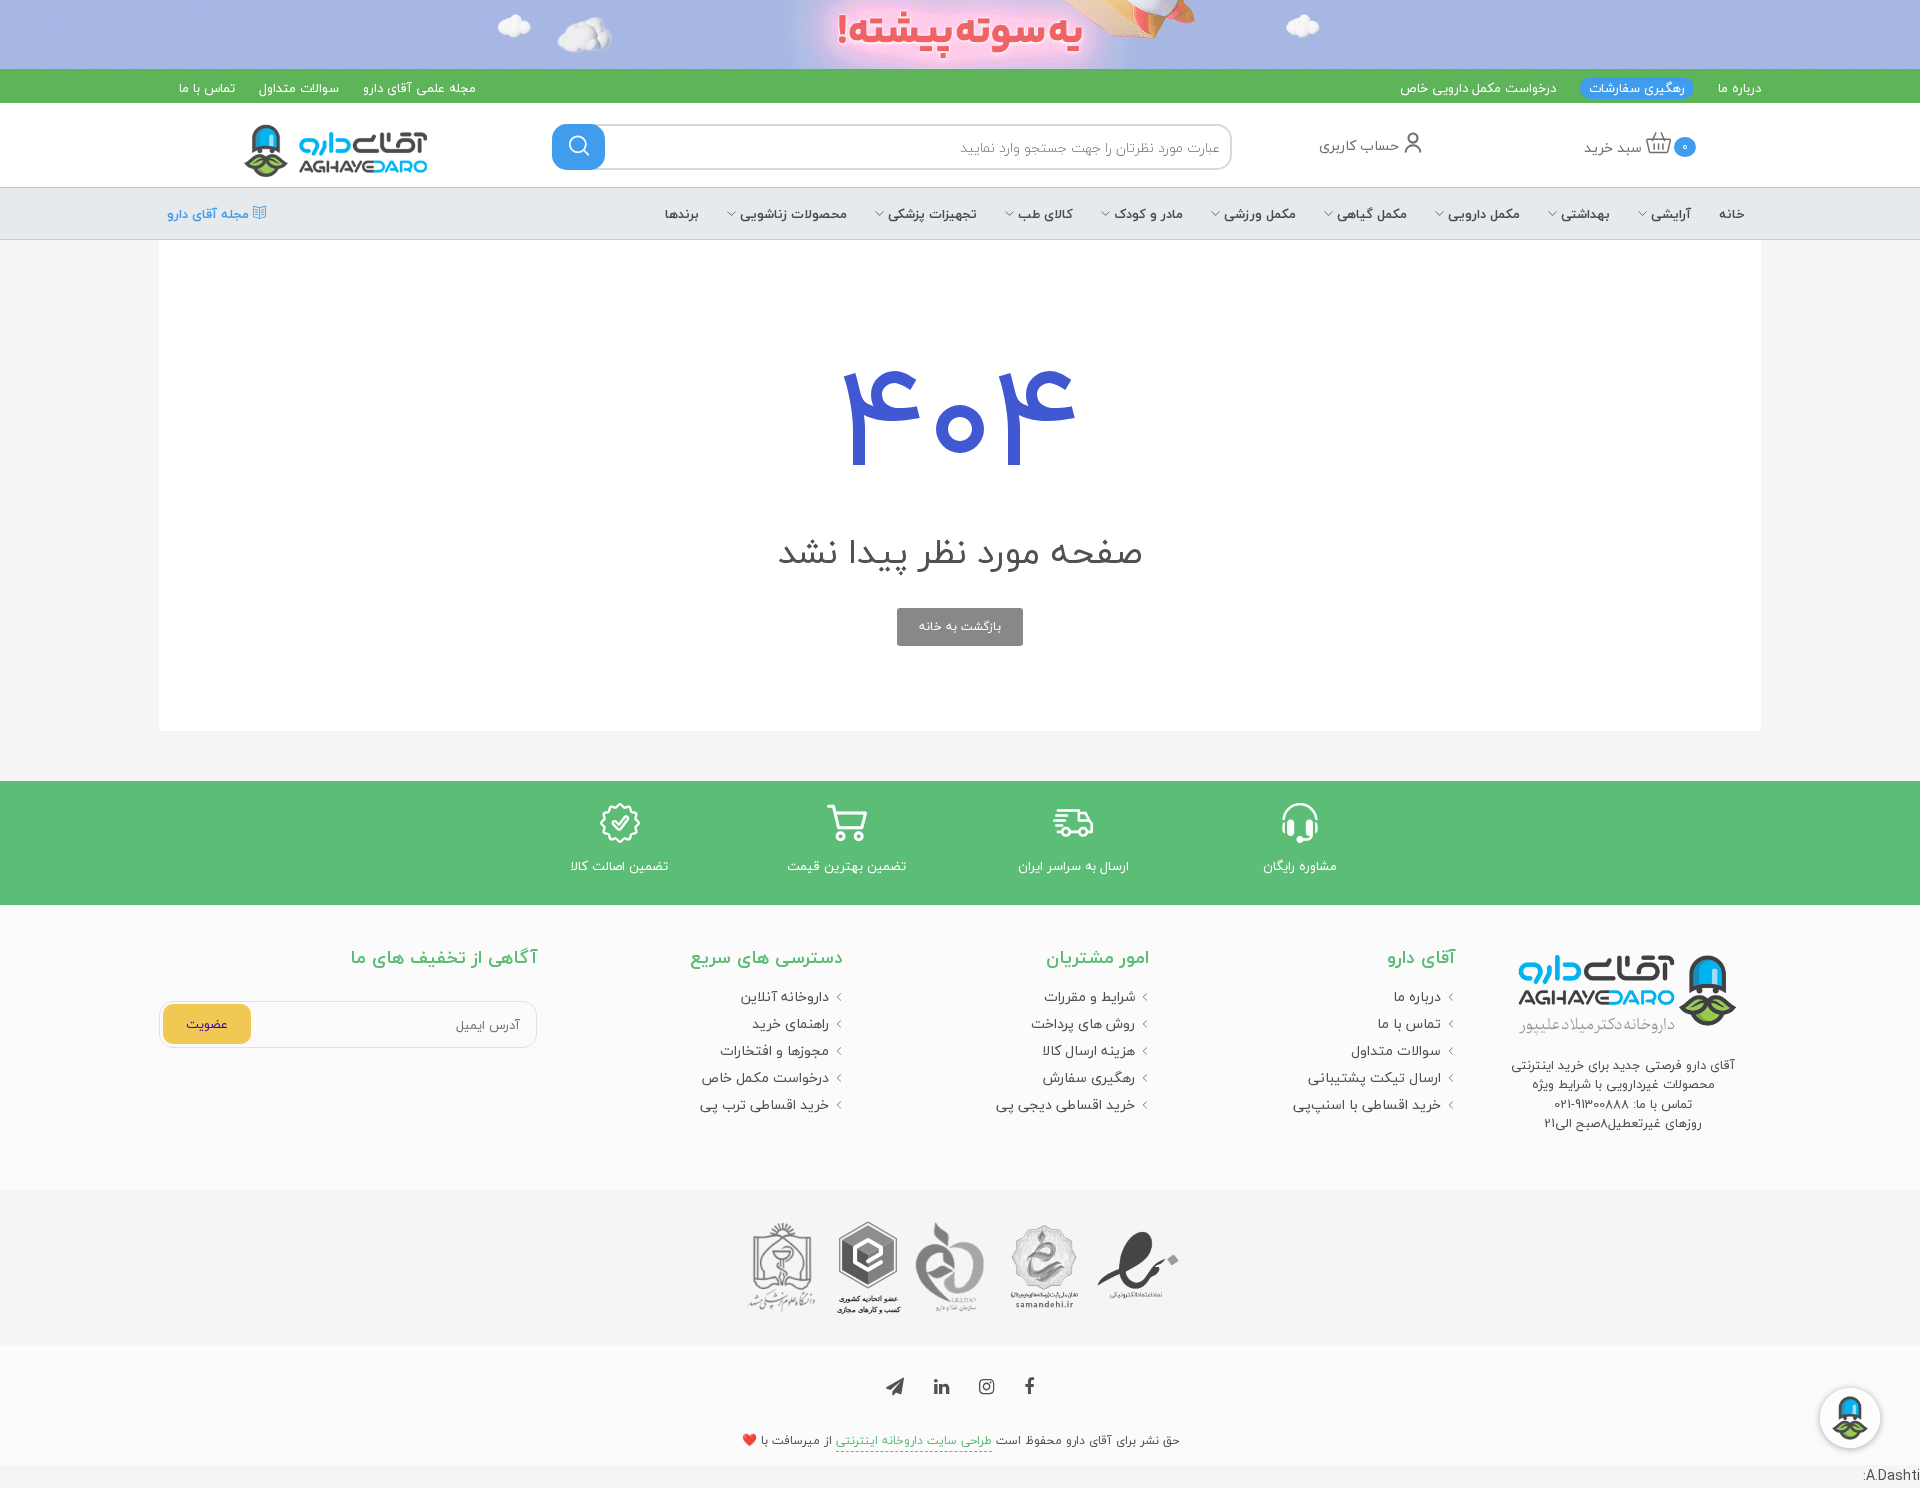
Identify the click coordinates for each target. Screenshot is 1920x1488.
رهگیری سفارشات (1637, 88)
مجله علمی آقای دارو (419, 88)
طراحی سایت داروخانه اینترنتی (914, 1440)
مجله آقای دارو (210, 209)
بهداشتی (1583, 214)
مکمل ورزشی (1258, 214)
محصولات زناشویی (791, 214)
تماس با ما (207, 88)
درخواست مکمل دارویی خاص (1478, 88)
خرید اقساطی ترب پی (764, 1104)
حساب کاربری (1361, 145)
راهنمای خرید (790, 1023)
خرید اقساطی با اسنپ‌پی (1367, 1104)
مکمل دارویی (1482, 214)
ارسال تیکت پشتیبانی (1374, 1077)
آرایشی (1669, 214)
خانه (1732, 214)
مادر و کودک (1146, 214)
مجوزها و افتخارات (774, 1050)
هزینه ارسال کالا (1088, 1050)
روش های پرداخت (1083, 1023)
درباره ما (1739, 88)
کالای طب (1043, 214)
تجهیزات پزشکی (930, 214)
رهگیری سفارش (1089, 1077)
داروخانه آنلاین (785, 996)
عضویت (207, 1024)
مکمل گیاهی (1370, 214)
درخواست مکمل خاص (765, 1077)
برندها (682, 214)
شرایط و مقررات (1089, 996)
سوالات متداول (299, 88)
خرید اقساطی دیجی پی (1065, 1104)
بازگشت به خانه (960, 626)
